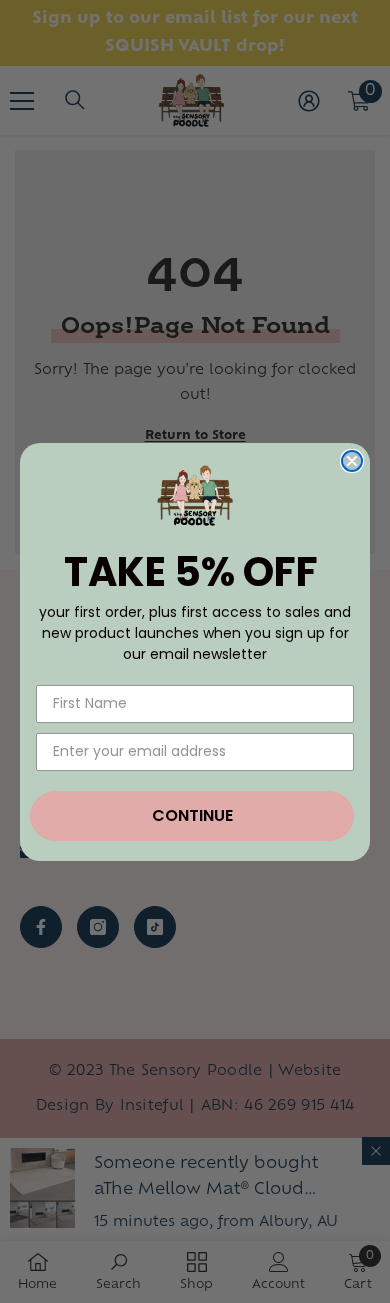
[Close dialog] (352, 461)
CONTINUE (192, 815)
